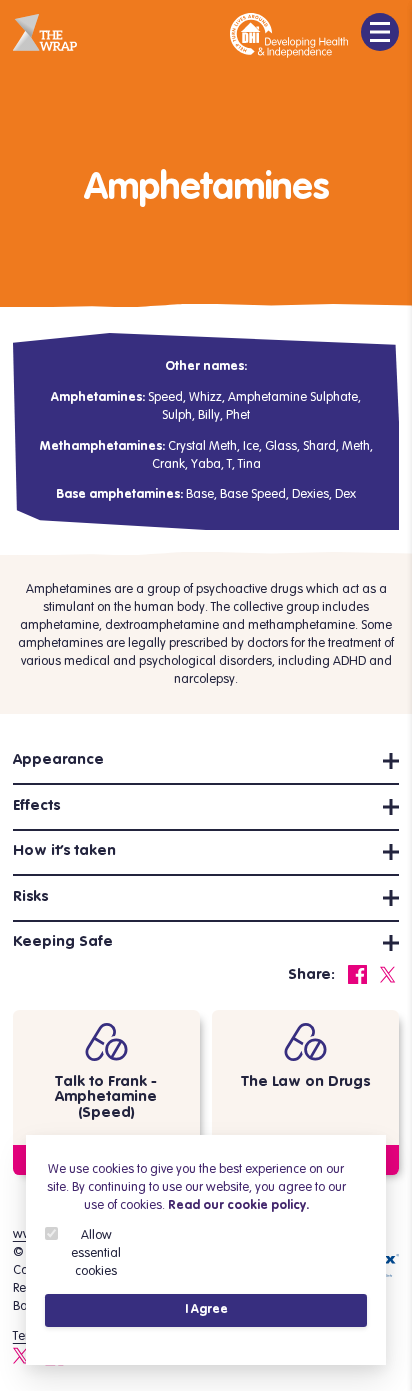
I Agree (206, 1309)
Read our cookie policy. (238, 1205)
